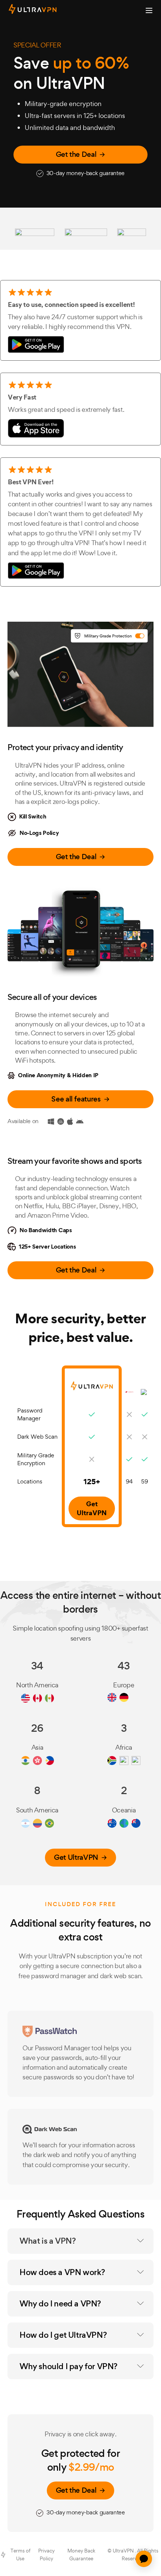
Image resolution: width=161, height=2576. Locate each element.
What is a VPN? (48, 2241)
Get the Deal (76, 154)
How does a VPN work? (62, 2272)
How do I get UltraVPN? (63, 2335)
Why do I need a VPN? (60, 2304)
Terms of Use (20, 2555)
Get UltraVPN (76, 1857)
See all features (76, 1099)
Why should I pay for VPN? (69, 2366)
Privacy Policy (46, 2555)
